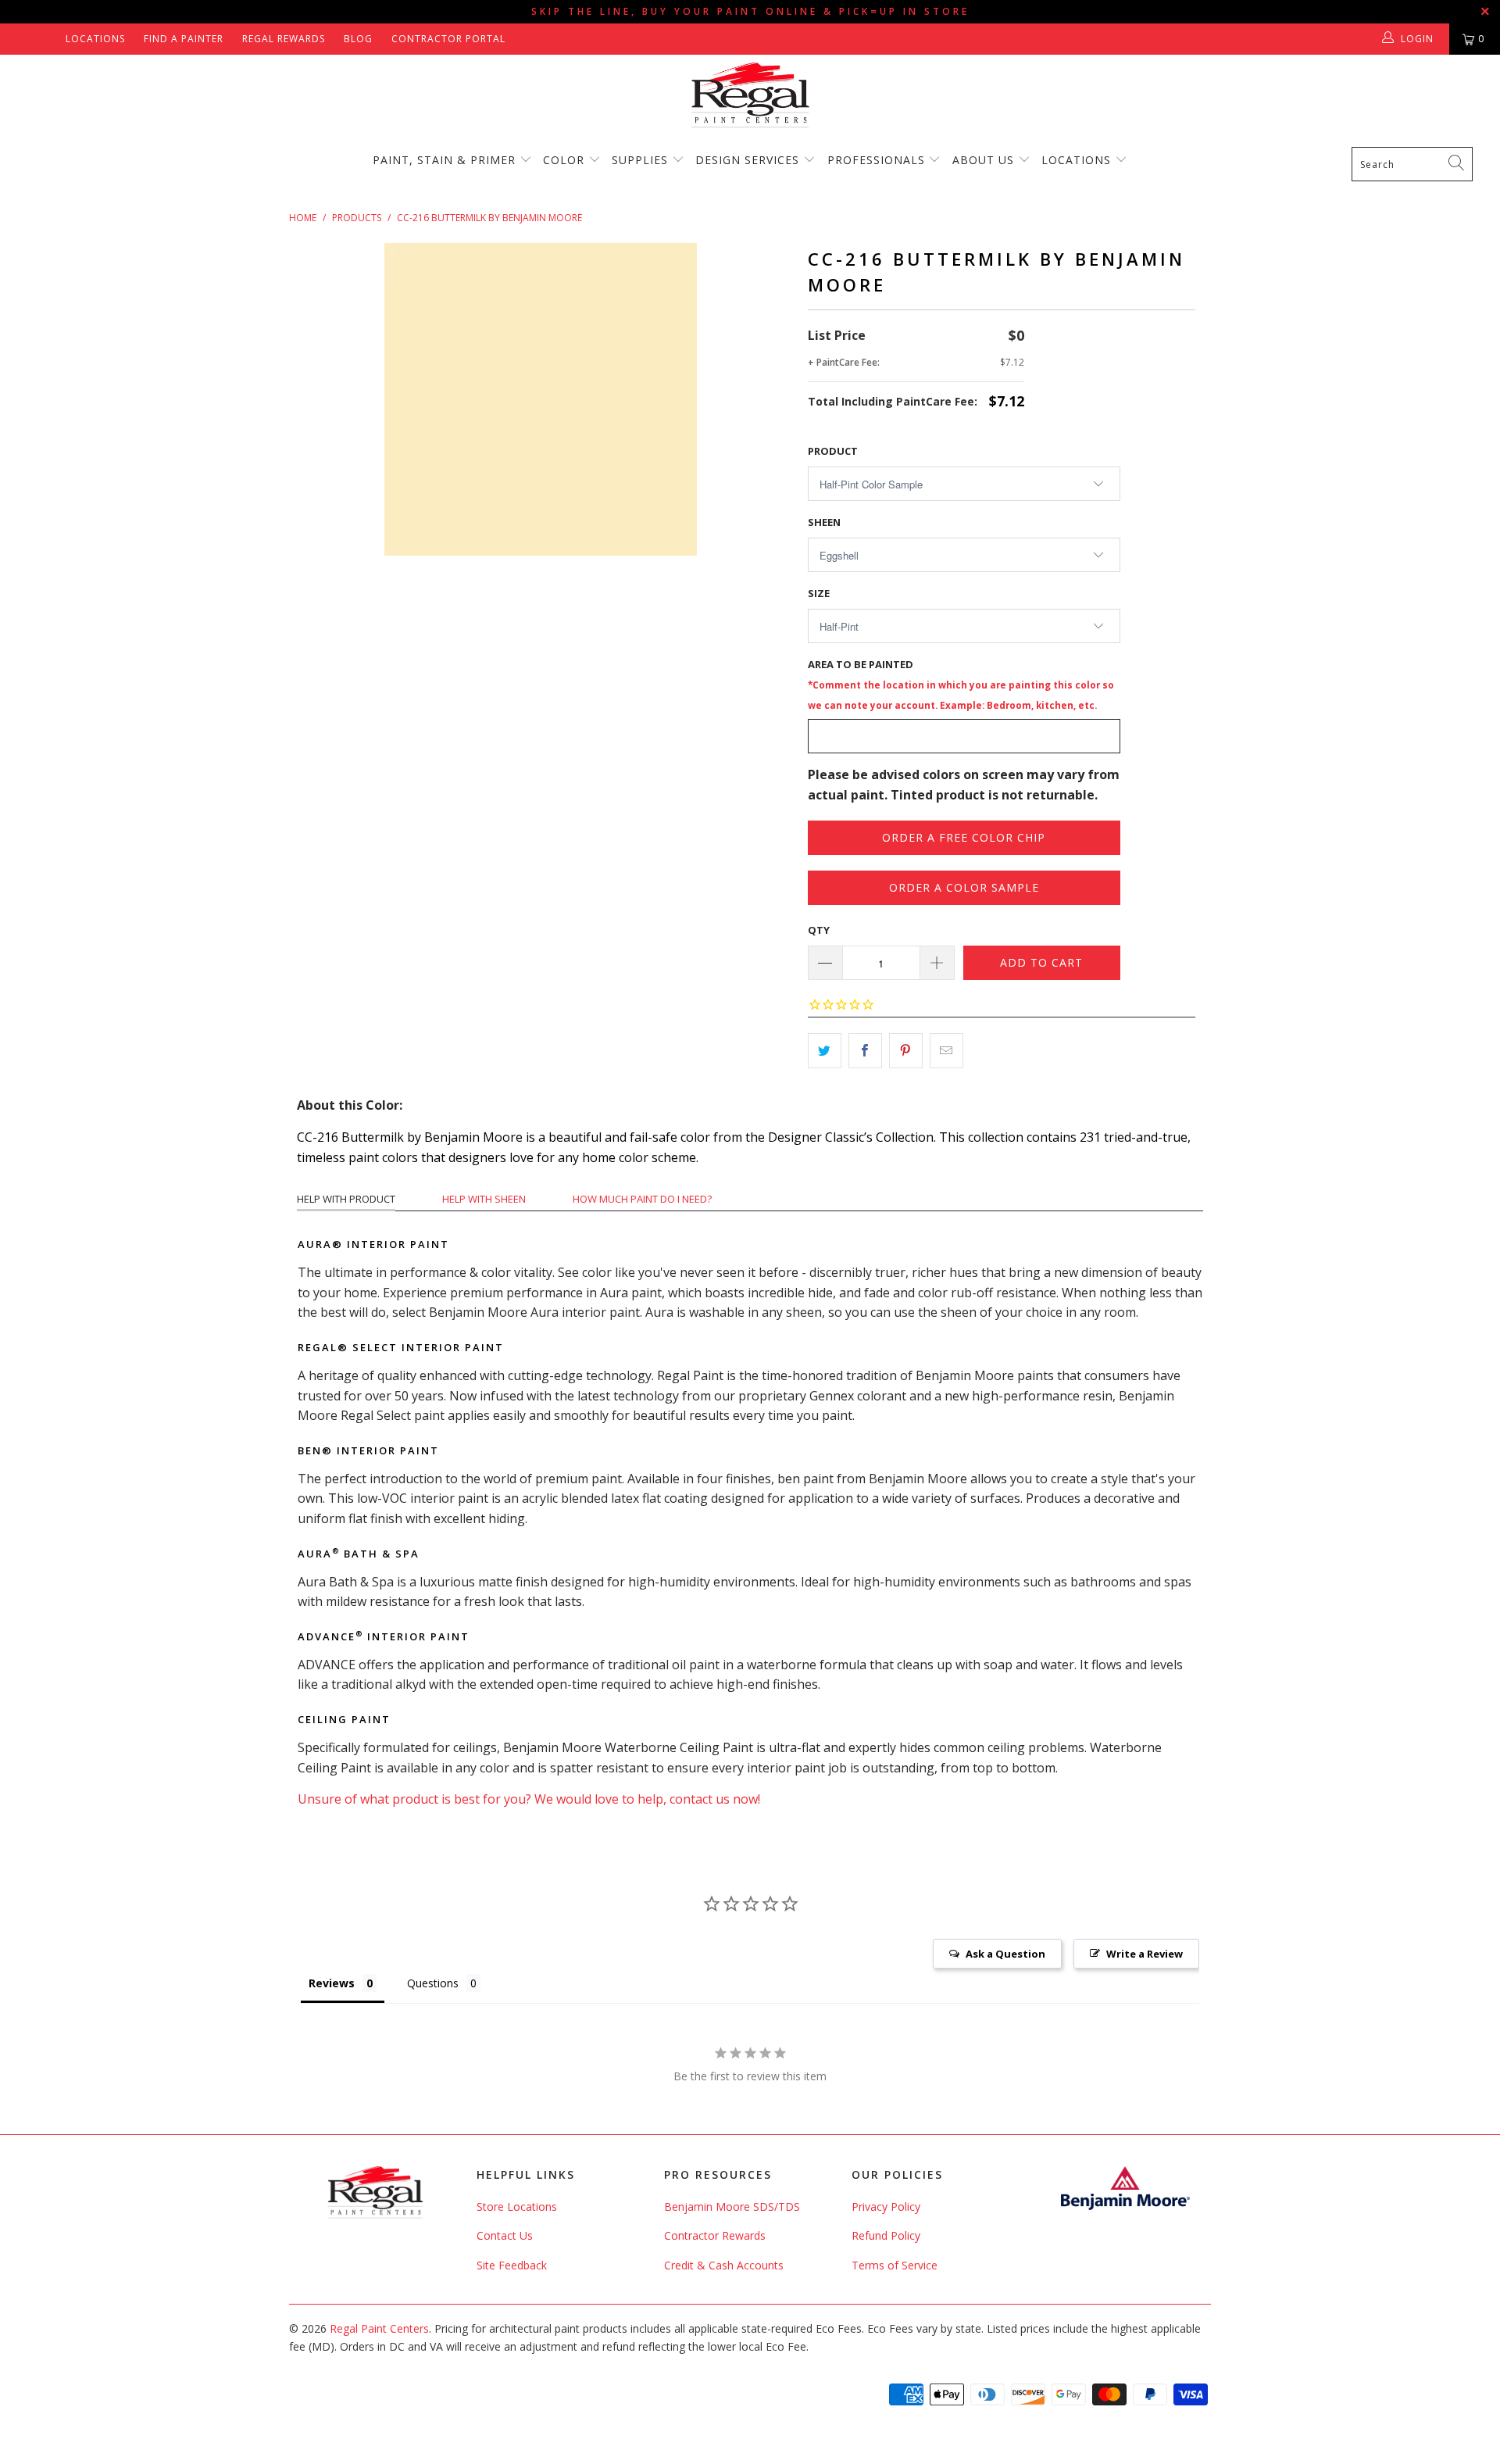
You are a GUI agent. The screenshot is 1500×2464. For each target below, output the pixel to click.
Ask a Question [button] (1005, 1954)
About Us (985, 160)
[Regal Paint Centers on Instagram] (48, 39)
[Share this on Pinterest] (906, 1051)
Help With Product (346, 1199)
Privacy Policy (886, 2207)
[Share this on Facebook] (865, 1051)
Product (833, 451)
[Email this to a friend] (946, 1051)
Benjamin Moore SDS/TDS (732, 2207)
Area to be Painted (961, 684)
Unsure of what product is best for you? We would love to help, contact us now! (529, 1799)
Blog (358, 39)
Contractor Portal (448, 39)
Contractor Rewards (715, 2235)
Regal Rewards (284, 39)
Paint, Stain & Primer (444, 160)
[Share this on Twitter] (825, 1051)
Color (564, 160)
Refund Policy (886, 2235)
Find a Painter (184, 39)
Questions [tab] (433, 1983)
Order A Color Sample (964, 887)
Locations (95, 39)
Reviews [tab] (332, 1983)
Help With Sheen (484, 1199)
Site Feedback (512, 2265)
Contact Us (505, 2235)
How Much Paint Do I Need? (642, 1199)
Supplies (640, 160)
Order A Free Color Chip (964, 837)
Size (819, 593)
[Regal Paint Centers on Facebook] (25, 39)
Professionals (878, 160)
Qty (819, 930)
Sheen (824, 522)
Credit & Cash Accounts (724, 2265)
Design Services (747, 160)
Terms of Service (895, 2265)
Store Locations (517, 2207)
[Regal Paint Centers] (750, 96)
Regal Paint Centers (379, 2328)
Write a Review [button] (1145, 1954)
